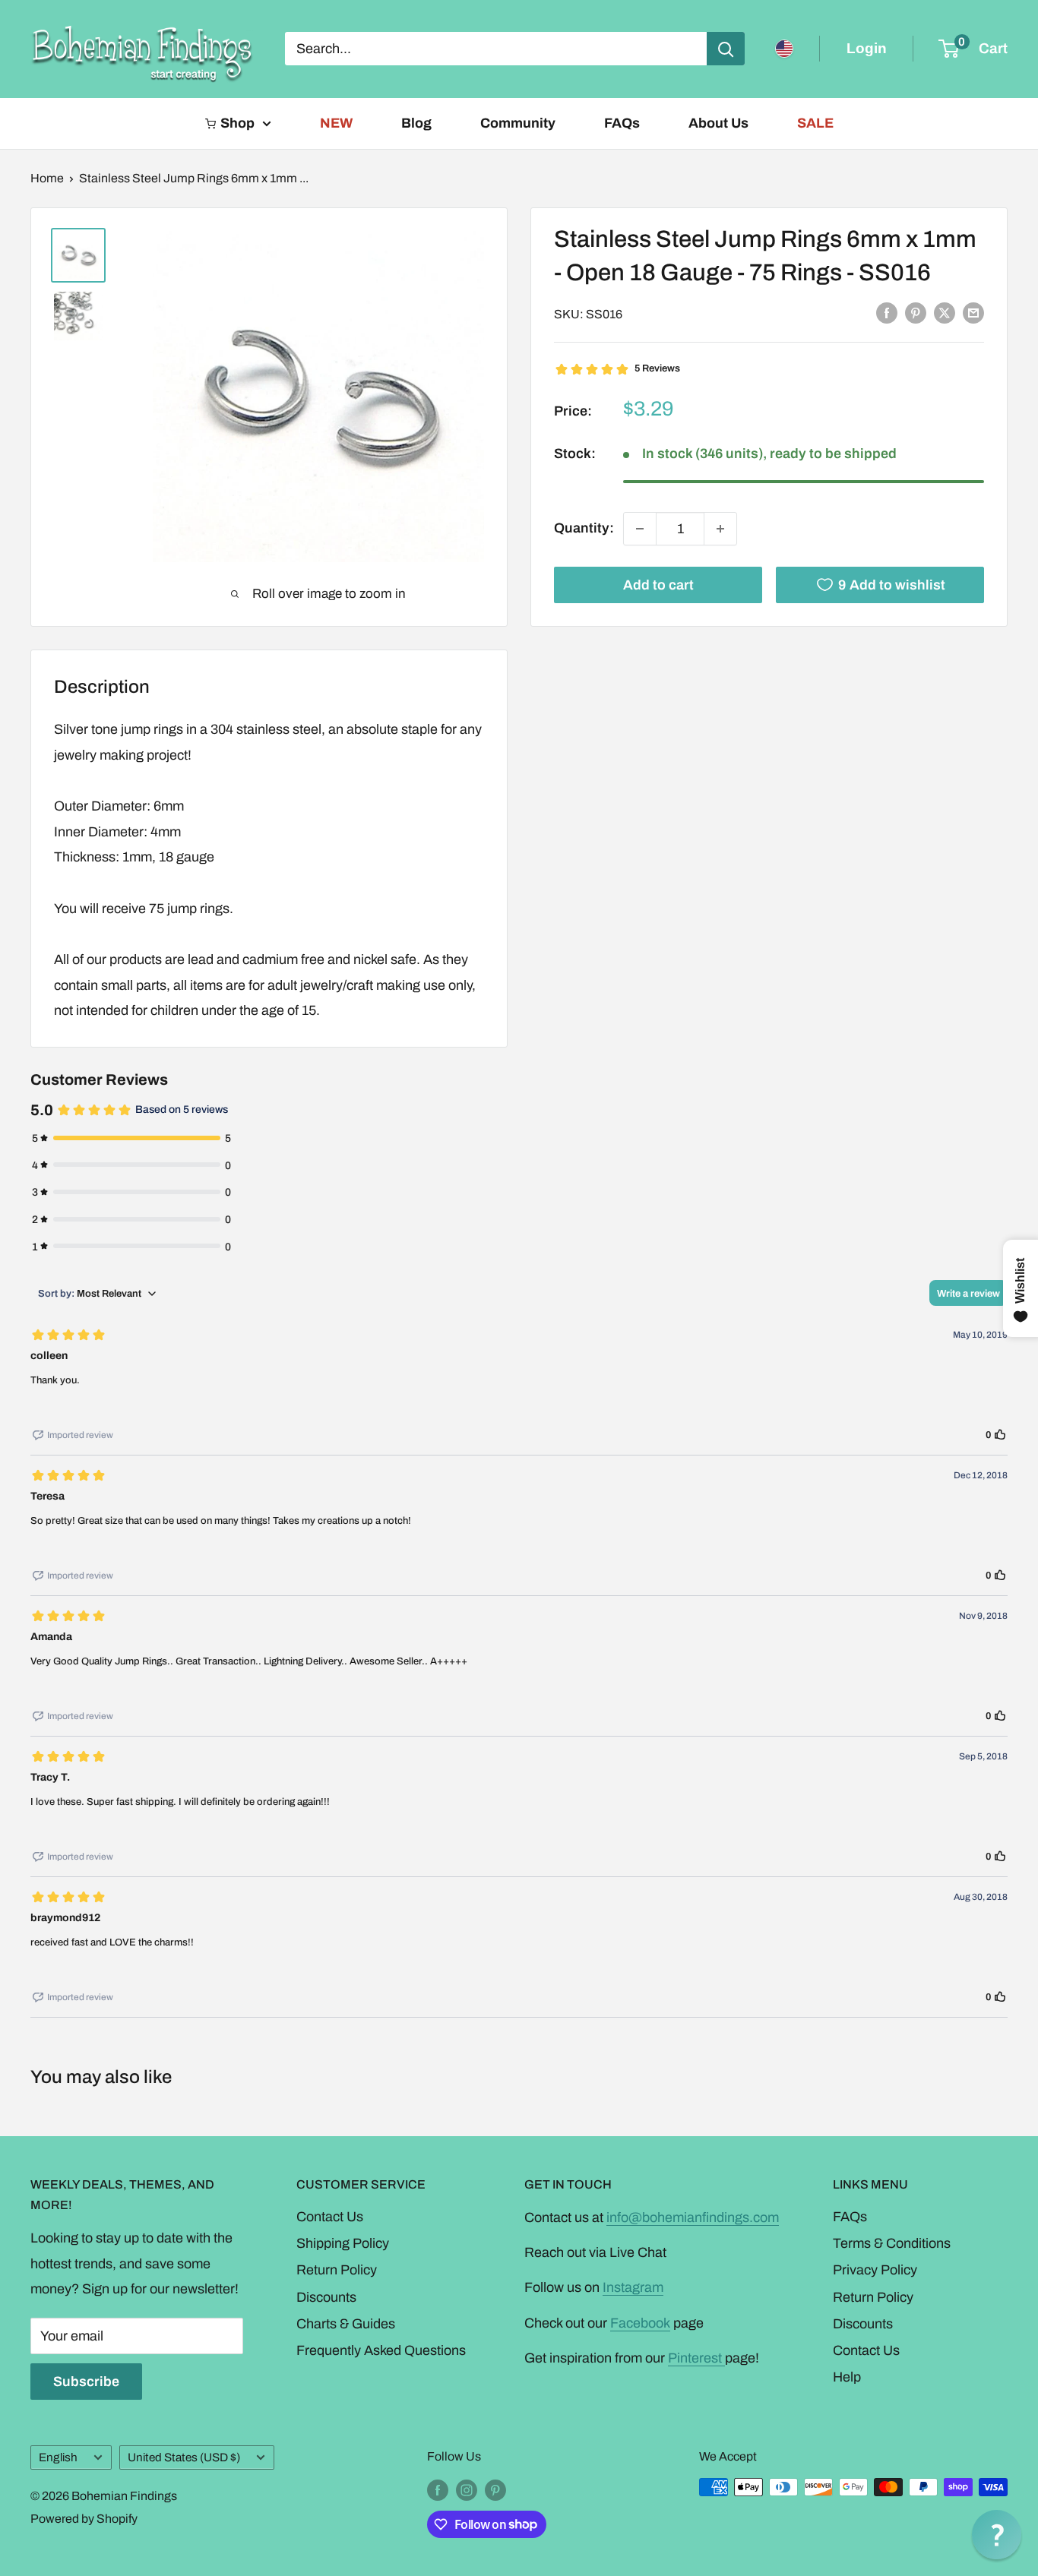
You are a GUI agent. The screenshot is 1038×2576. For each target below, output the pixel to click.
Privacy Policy (875, 2270)
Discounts (326, 2297)
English (58, 2457)
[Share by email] (973, 313)
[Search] (726, 49)
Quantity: (584, 528)
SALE (815, 123)
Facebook (640, 2323)
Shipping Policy (343, 2243)
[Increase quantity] (720, 529)
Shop (237, 123)
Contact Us (330, 2217)
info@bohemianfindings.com (693, 2217)
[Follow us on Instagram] (467, 2489)
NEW (336, 123)
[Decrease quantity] (640, 529)
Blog (416, 123)
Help (847, 2377)
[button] (997, 2535)
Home (47, 178)
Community (518, 123)
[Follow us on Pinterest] (495, 2489)
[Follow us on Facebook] (438, 2489)
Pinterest (696, 2358)
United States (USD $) (184, 2457)
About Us (718, 123)
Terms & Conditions (892, 2243)
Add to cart (658, 585)
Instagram (633, 2287)
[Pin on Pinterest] (916, 313)
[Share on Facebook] (887, 313)
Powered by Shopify (84, 2519)
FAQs (622, 123)
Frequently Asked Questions (381, 2350)
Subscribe (86, 2382)
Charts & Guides (346, 2324)
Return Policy (337, 2270)
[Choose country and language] (784, 49)
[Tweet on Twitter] (945, 313)
